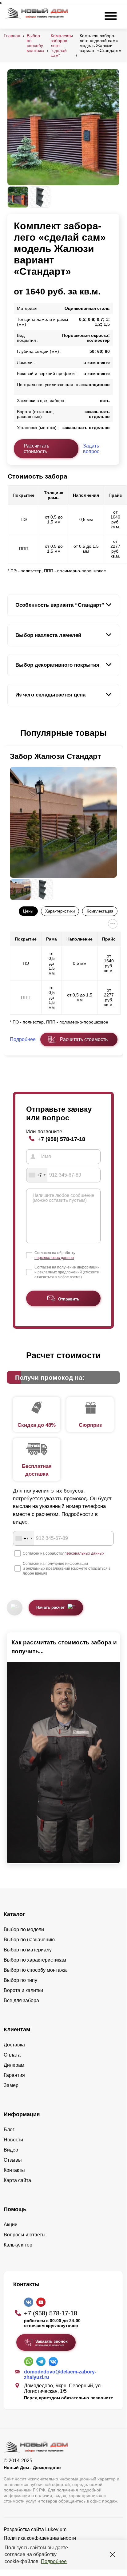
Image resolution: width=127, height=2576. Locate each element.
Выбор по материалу (28, 1950)
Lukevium (56, 2529)
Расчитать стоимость (84, 1039)
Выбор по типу (20, 1980)
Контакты (14, 2170)
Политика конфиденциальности (40, 2538)
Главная (12, 36)
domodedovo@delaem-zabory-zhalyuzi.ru (60, 2375)
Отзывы (13, 2160)
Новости (13, 2140)
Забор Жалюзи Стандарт (56, 756)
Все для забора (21, 2000)
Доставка (14, 2045)
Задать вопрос (91, 449)
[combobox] (37, 1175)
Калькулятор (18, 2245)
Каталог (14, 1914)
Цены (28, 911)
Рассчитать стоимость (36, 449)
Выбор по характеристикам (35, 1960)
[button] (11, 733)
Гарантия (14, 2075)
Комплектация (100, 911)
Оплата (12, 2055)
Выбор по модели (24, 1929)
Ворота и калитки (23, 1990)
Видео (11, 2150)
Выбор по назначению (29, 1940)
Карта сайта (17, 2180)
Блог (9, 2130)
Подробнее (54, 2561)
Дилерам (14, 2065)
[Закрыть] (113, 2554)
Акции (11, 2225)
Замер (11, 2085)
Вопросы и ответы (25, 2235)
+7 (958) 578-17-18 (61, 1139)
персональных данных (54, 1258)
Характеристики (60, 911)
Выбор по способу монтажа (36, 43)
